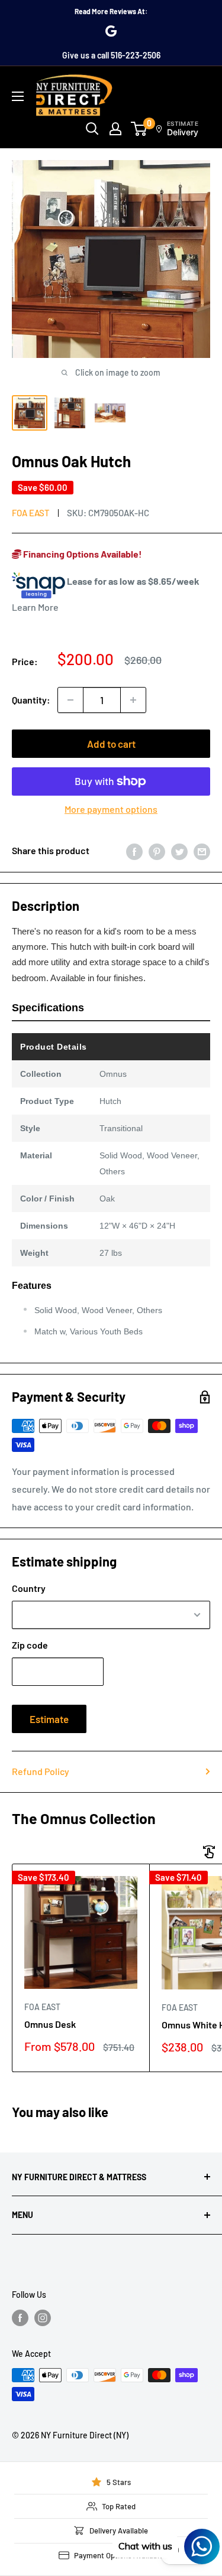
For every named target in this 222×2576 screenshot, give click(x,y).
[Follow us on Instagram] (43, 2318)
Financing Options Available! (82, 554)
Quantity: (31, 700)
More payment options (111, 809)
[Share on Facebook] (134, 851)
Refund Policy (41, 1771)
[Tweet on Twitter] (179, 851)
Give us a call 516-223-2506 (111, 55)
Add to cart (111, 744)
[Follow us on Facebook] (20, 2318)
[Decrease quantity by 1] (70, 700)
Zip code (30, 1645)
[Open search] (92, 129)
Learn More (35, 607)
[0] (139, 129)
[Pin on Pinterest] (157, 851)
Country (29, 1588)
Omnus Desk (50, 2024)
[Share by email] (202, 851)
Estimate (49, 1719)
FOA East (31, 513)
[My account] (115, 129)
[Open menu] (18, 96)
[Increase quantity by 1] (133, 700)
